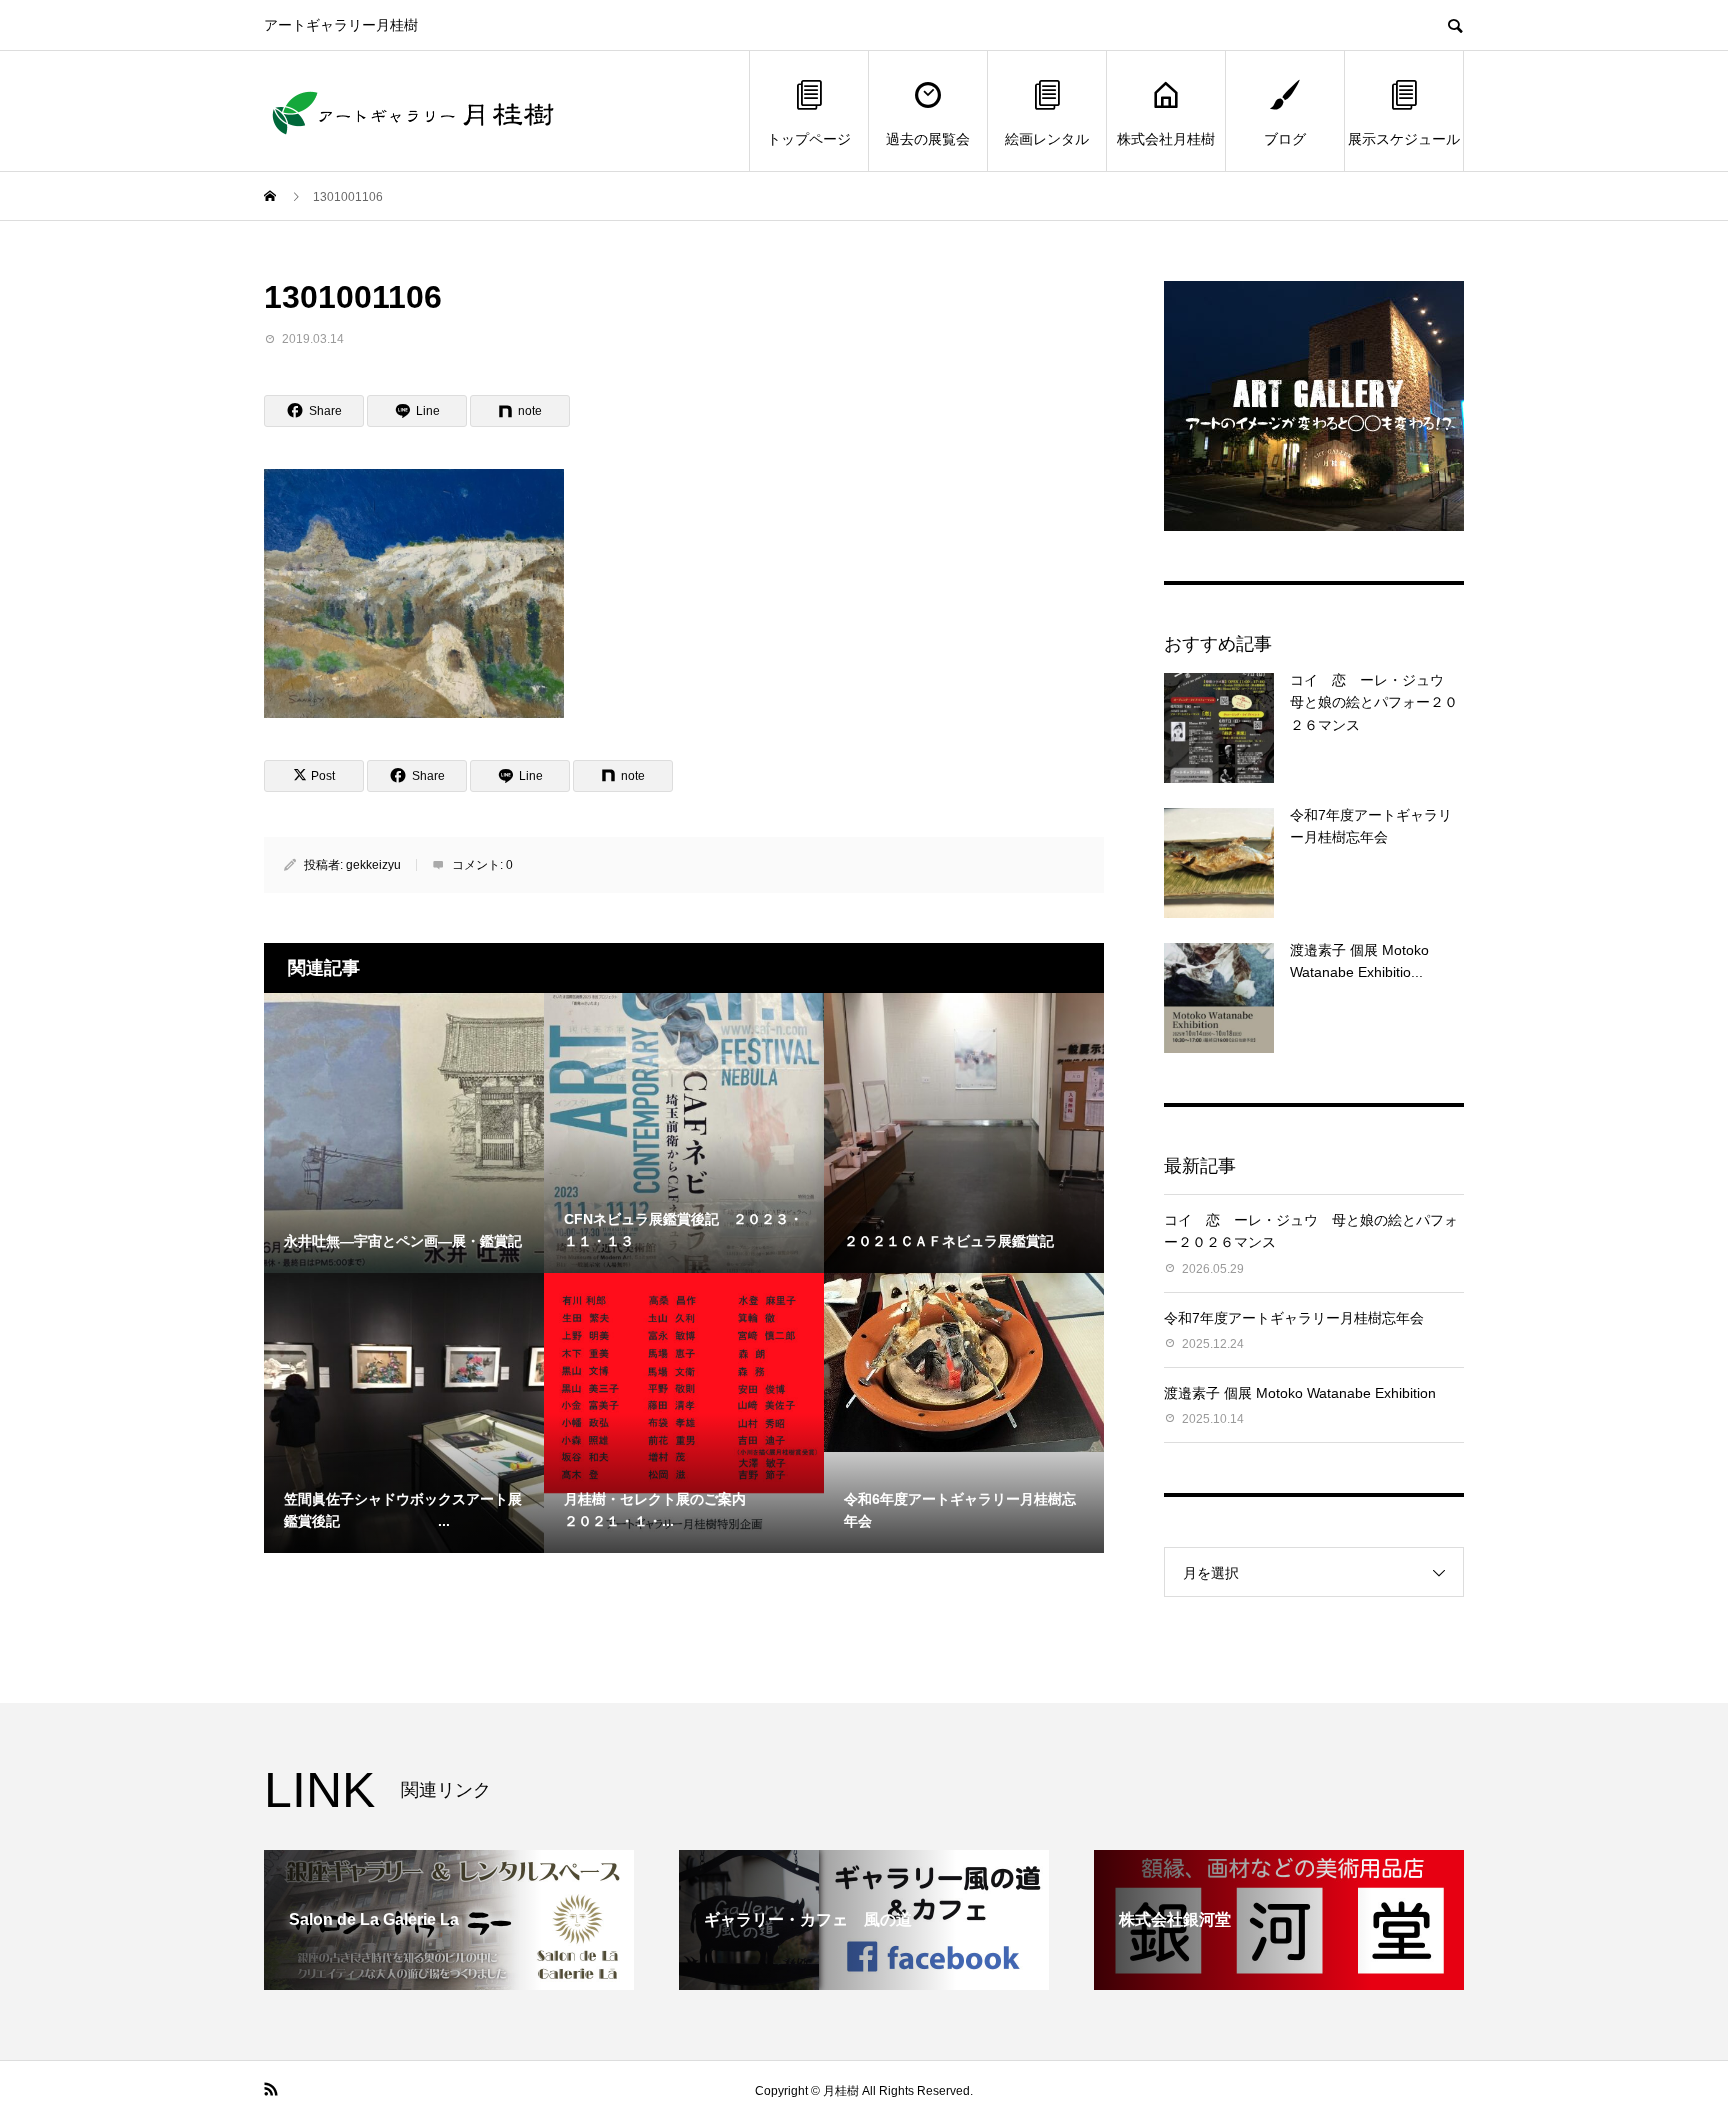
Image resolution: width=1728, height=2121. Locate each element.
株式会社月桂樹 (1166, 139)
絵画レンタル (1047, 139)
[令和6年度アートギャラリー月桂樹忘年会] (964, 1362)
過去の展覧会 (928, 139)
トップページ (809, 139)
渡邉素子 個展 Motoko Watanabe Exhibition (1300, 1393)
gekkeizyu (373, 865)
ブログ (1285, 139)
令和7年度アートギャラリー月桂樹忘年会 (1294, 1318)
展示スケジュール (1404, 139)
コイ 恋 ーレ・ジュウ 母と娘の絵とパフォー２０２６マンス (1374, 702)
